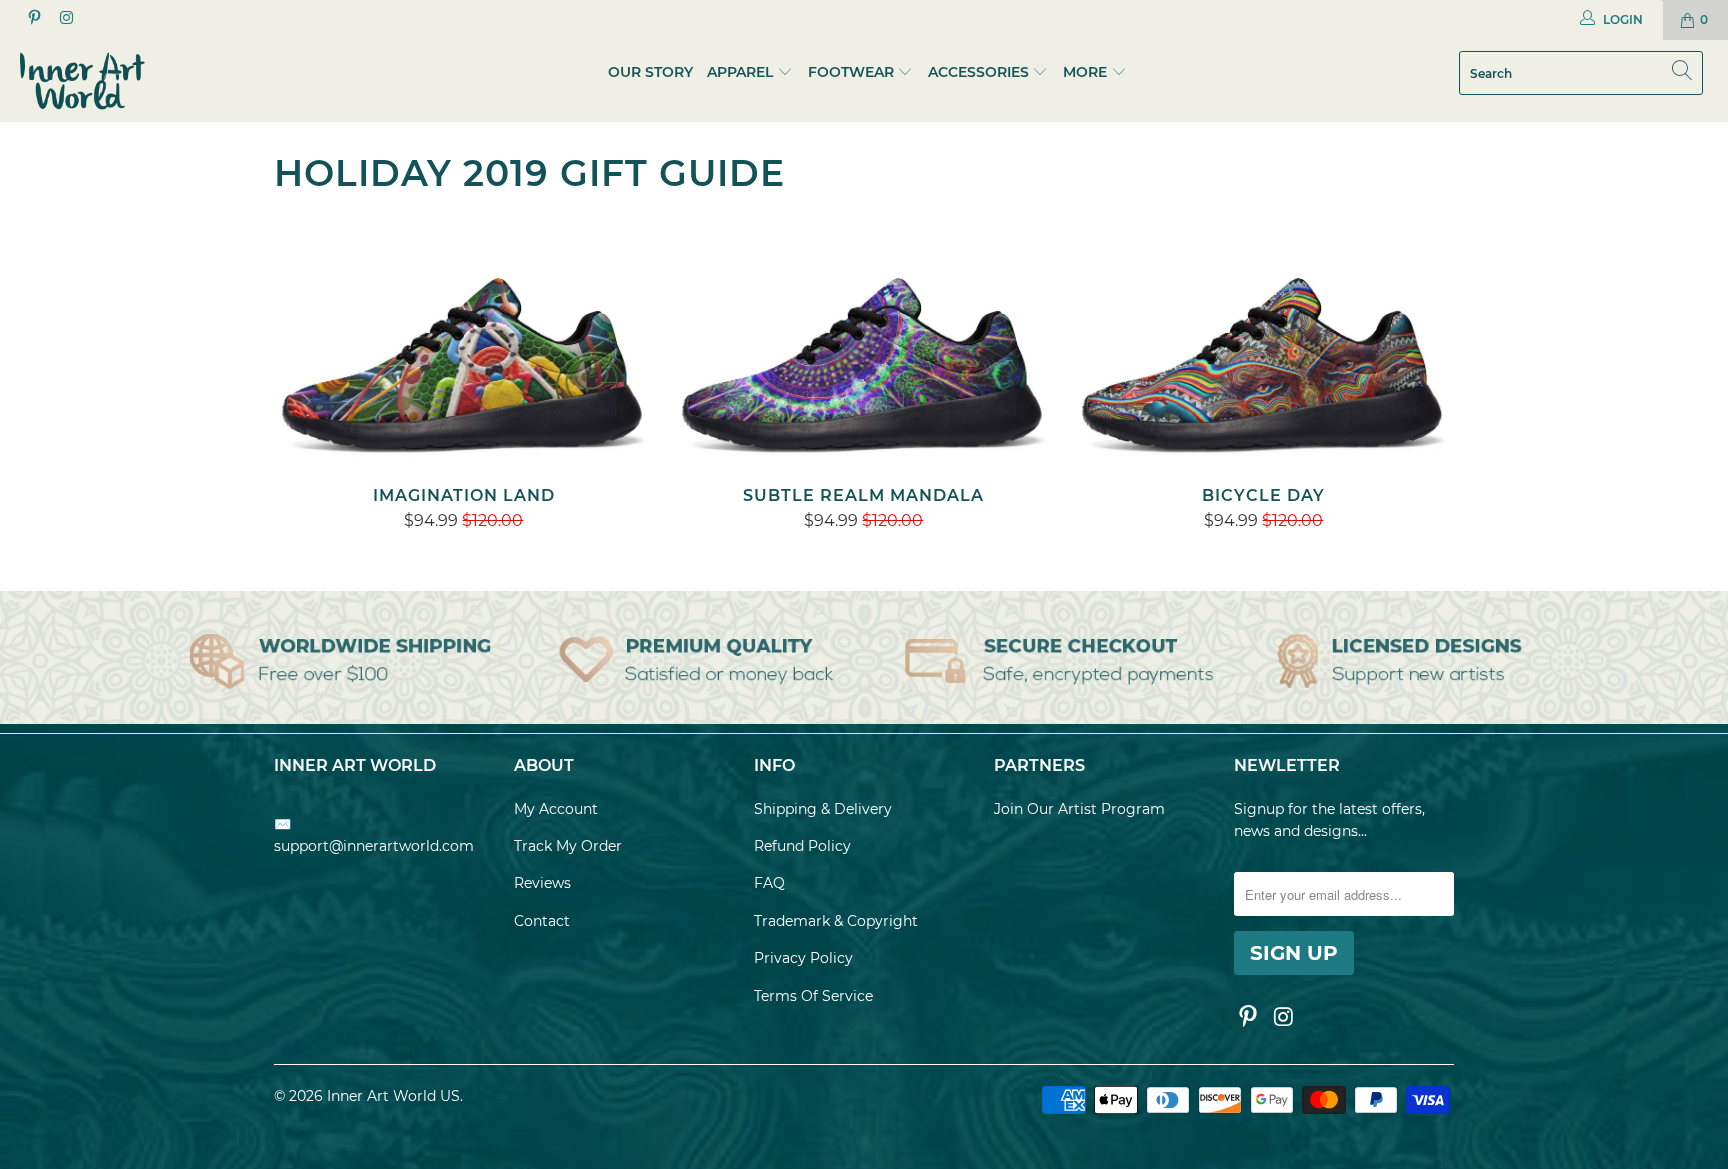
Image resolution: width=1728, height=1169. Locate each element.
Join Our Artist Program (1079, 809)
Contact (542, 921)
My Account (556, 809)
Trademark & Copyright (836, 921)
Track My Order (568, 846)
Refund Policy (802, 846)
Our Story (650, 72)
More (1087, 72)
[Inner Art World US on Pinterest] (33, 19)
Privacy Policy (803, 958)
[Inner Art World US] (148, 81)
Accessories (978, 72)
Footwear (851, 72)
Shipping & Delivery (823, 809)
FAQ (769, 883)
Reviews (542, 883)
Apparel (740, 72)
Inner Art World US (393, 1096)
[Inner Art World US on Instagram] (64, 19)
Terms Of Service (813, 996)
